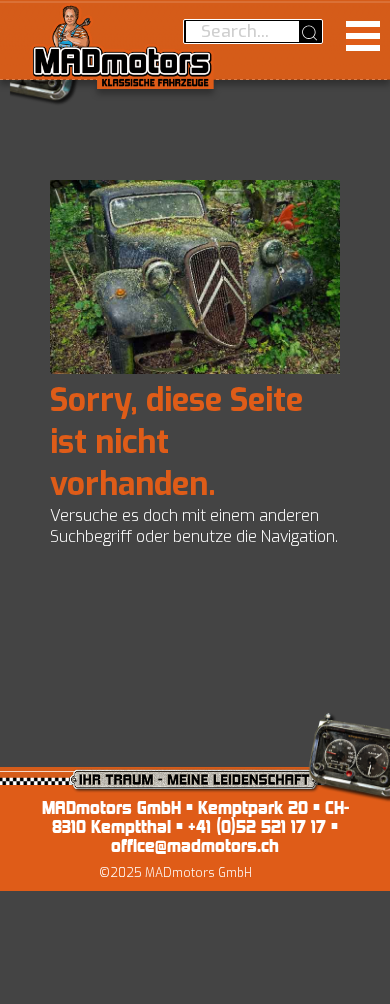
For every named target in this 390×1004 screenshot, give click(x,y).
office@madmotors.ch (195, 845)
